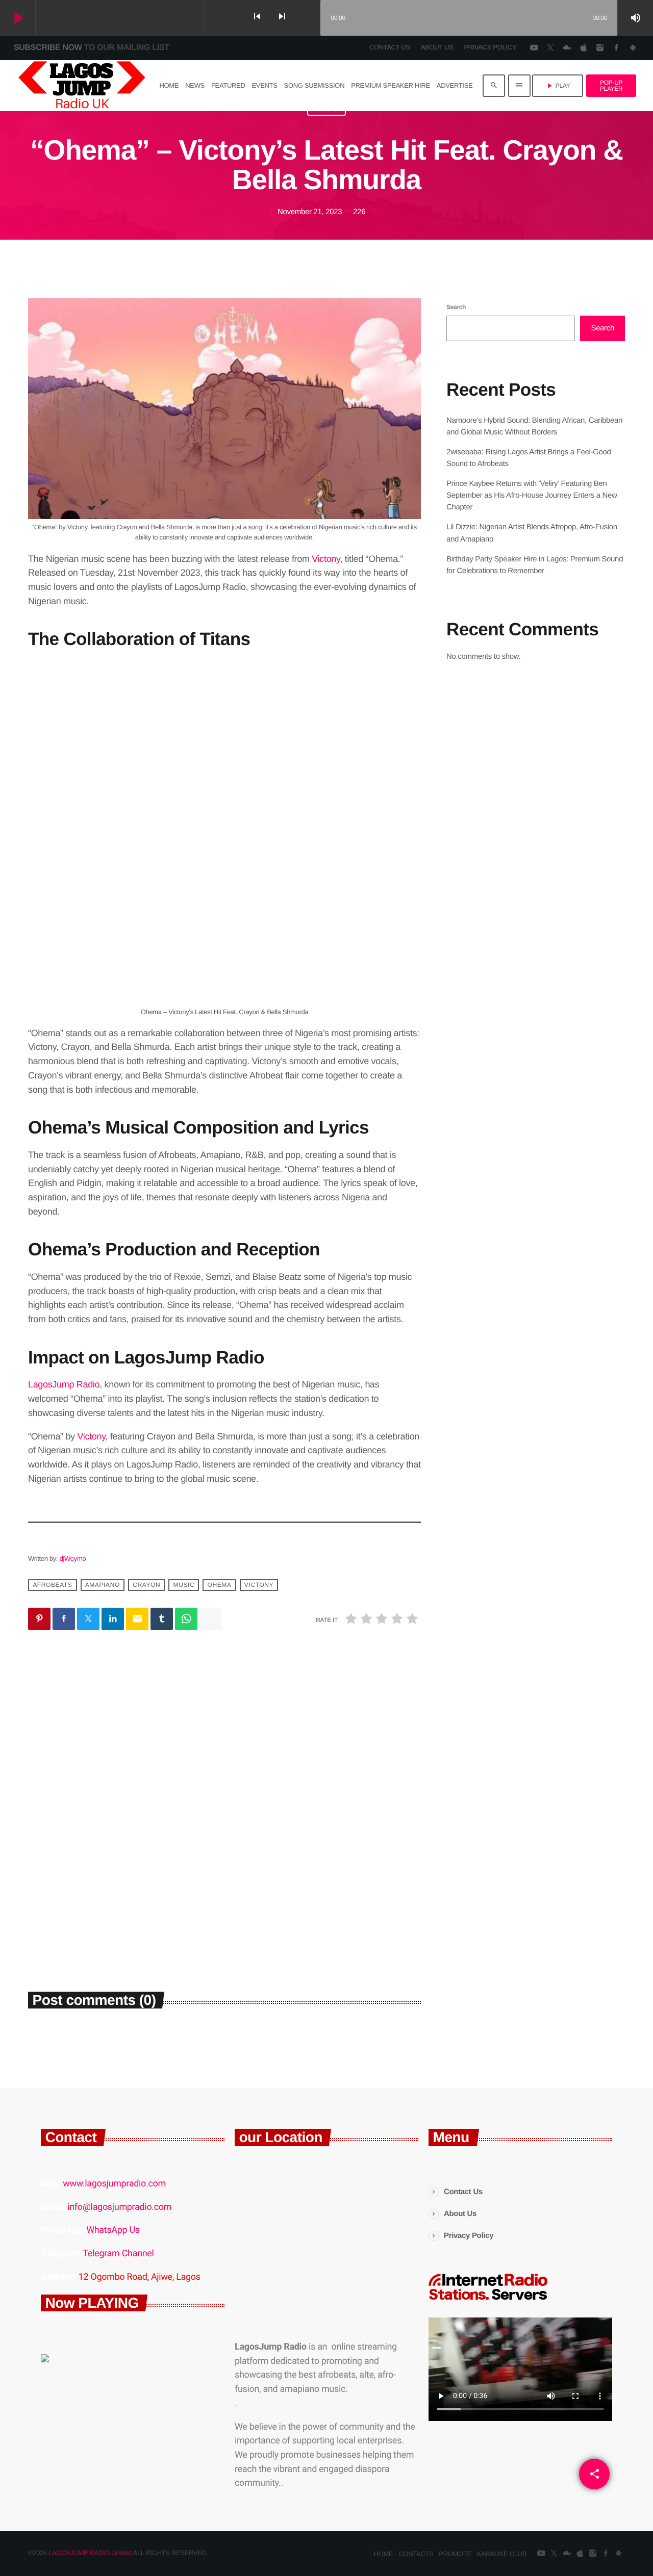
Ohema (220, 1585)
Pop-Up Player (611, 86)
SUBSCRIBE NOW (92, 48)
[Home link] (82, 86)
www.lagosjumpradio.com (114, 2184)
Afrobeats (52, 1585)
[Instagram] (600, 48)
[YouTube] (534, 48)
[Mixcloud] (567, 48)
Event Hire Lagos (66, 1834)
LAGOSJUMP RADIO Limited (90, 2553)
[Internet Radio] (488, 2300)
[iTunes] (583, 48)
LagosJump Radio (64, 1384)
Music (184, 1585)
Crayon (146, 1585)
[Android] (633, 48)
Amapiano (103, 1585)
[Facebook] (616, 48)
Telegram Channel (118, 2253)
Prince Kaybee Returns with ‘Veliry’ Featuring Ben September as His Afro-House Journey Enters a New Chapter (532, 495)
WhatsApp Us (113, 2230)
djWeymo (73, 1559)
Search (456, 307)
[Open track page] (310, 18)
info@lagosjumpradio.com (119, 2207)
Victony (326, 559)
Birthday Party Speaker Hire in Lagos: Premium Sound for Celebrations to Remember (121, 1869)
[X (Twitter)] (550, 48)
